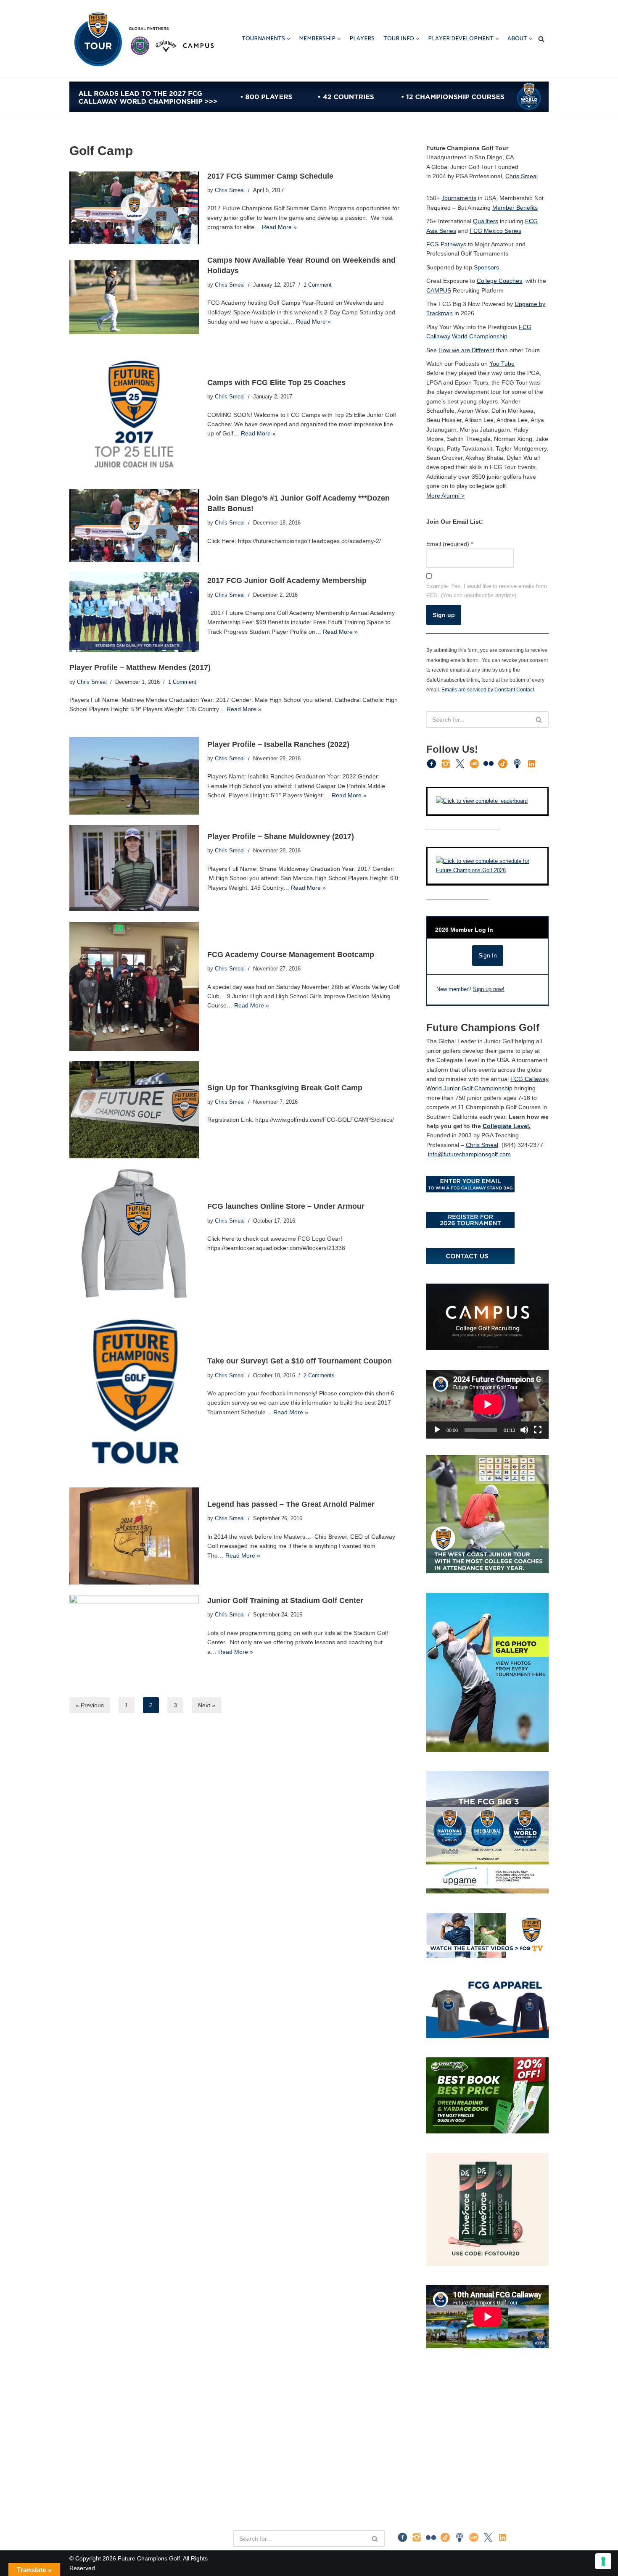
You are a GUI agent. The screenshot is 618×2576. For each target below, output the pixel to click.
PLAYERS (362, 39)
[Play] (437, 1430)
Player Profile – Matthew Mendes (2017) (140, 667)
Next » (207, 1705)
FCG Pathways (446, 244)
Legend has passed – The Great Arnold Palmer (291, 1504)
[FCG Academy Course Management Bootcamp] (134, 986)
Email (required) (450, 544)
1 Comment (318, 285)
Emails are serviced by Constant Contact (488, 689)
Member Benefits (515, 208)
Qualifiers (486, 221)
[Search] (541, 39)
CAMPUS (439, 290)
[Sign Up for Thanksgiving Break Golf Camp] (134, 1110)
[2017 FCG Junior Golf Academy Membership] (134, 612)
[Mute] (524, 1430)
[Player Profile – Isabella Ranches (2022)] (134, 776)
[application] (487, 1404)
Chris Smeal (230, 190)
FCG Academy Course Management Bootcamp (291, 954)
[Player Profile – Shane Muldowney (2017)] (134, 868)
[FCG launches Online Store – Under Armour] (134, 1234)
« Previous (90, 1705)
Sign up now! (489, 989)
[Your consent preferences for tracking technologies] (603, 2561)
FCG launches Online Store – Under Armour (286, 1206)
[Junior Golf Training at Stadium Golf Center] (134, 1632)
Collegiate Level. (507, 1126)
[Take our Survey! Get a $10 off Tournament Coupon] (134, 1393)
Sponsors (486, 267)
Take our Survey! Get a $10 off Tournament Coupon (300, 1361)
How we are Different (466, 350)
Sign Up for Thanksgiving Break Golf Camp (285, 1088)
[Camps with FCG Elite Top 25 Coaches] (134, 414)
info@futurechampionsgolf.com (469, 1154)
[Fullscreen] (538, 1430)
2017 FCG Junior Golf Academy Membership (287, 580)
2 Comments (319, 1376)
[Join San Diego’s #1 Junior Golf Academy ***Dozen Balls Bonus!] (134, 526)
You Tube (502, 364)
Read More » (279, 227)
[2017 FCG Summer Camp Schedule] (134, 208)
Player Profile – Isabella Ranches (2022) (278, 744)
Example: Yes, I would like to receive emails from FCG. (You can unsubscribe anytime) (487, 591)
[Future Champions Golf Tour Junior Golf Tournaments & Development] (143, 39)
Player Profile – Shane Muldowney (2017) (281, 836)
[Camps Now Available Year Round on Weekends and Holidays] (134, 297)
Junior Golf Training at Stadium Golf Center (285, 1600)
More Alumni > (445, 496)
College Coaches (499, 281)
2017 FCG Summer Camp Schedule (270, 176)
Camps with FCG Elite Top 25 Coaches (276, 382)
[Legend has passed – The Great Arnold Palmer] (134, 1536)
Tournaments (459, 198)
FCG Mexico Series (495, 231)
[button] (289, 39)
